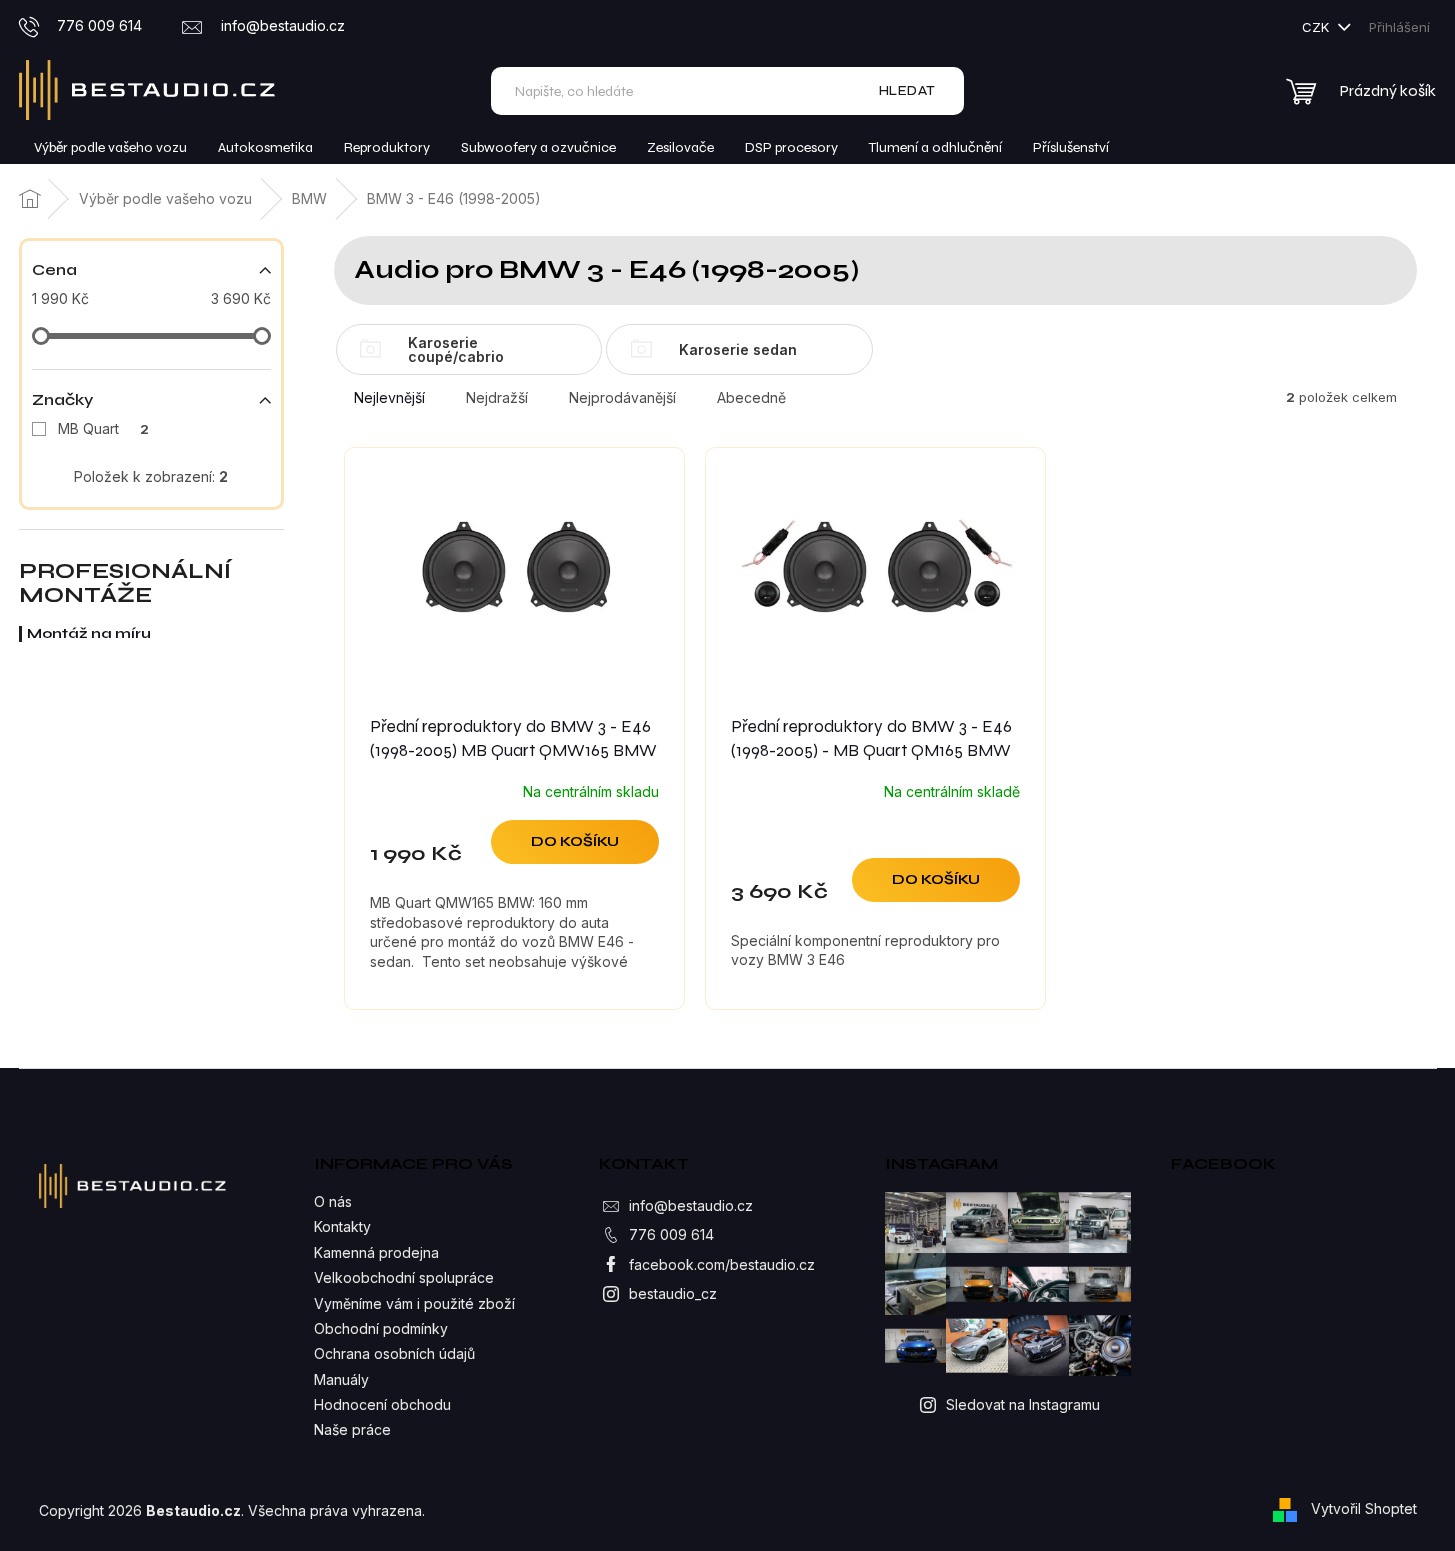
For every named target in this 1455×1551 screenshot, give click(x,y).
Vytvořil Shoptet (1364, 1508)
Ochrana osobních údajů (394, 1353)
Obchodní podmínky (381, 1328)
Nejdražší (497, 397)
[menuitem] (110, 148)
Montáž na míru (89, 633)
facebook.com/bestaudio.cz (722, 1264)
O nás (333, 1201)
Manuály (341, 1379)
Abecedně (751, 397)
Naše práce (352, 1429)
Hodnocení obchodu (382, 1404)
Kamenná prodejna (376, 1252)
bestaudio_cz (673, 1293)
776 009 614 (671, 1234)
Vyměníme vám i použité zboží (414, 1303)
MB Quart (103, 428)
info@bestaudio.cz (691, 1205)
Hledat (907, 90)
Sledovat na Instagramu (1023, 1404)
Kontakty (342, 1226)
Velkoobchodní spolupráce (404, 1277)
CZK (1317, 27)
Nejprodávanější (622, 397)
